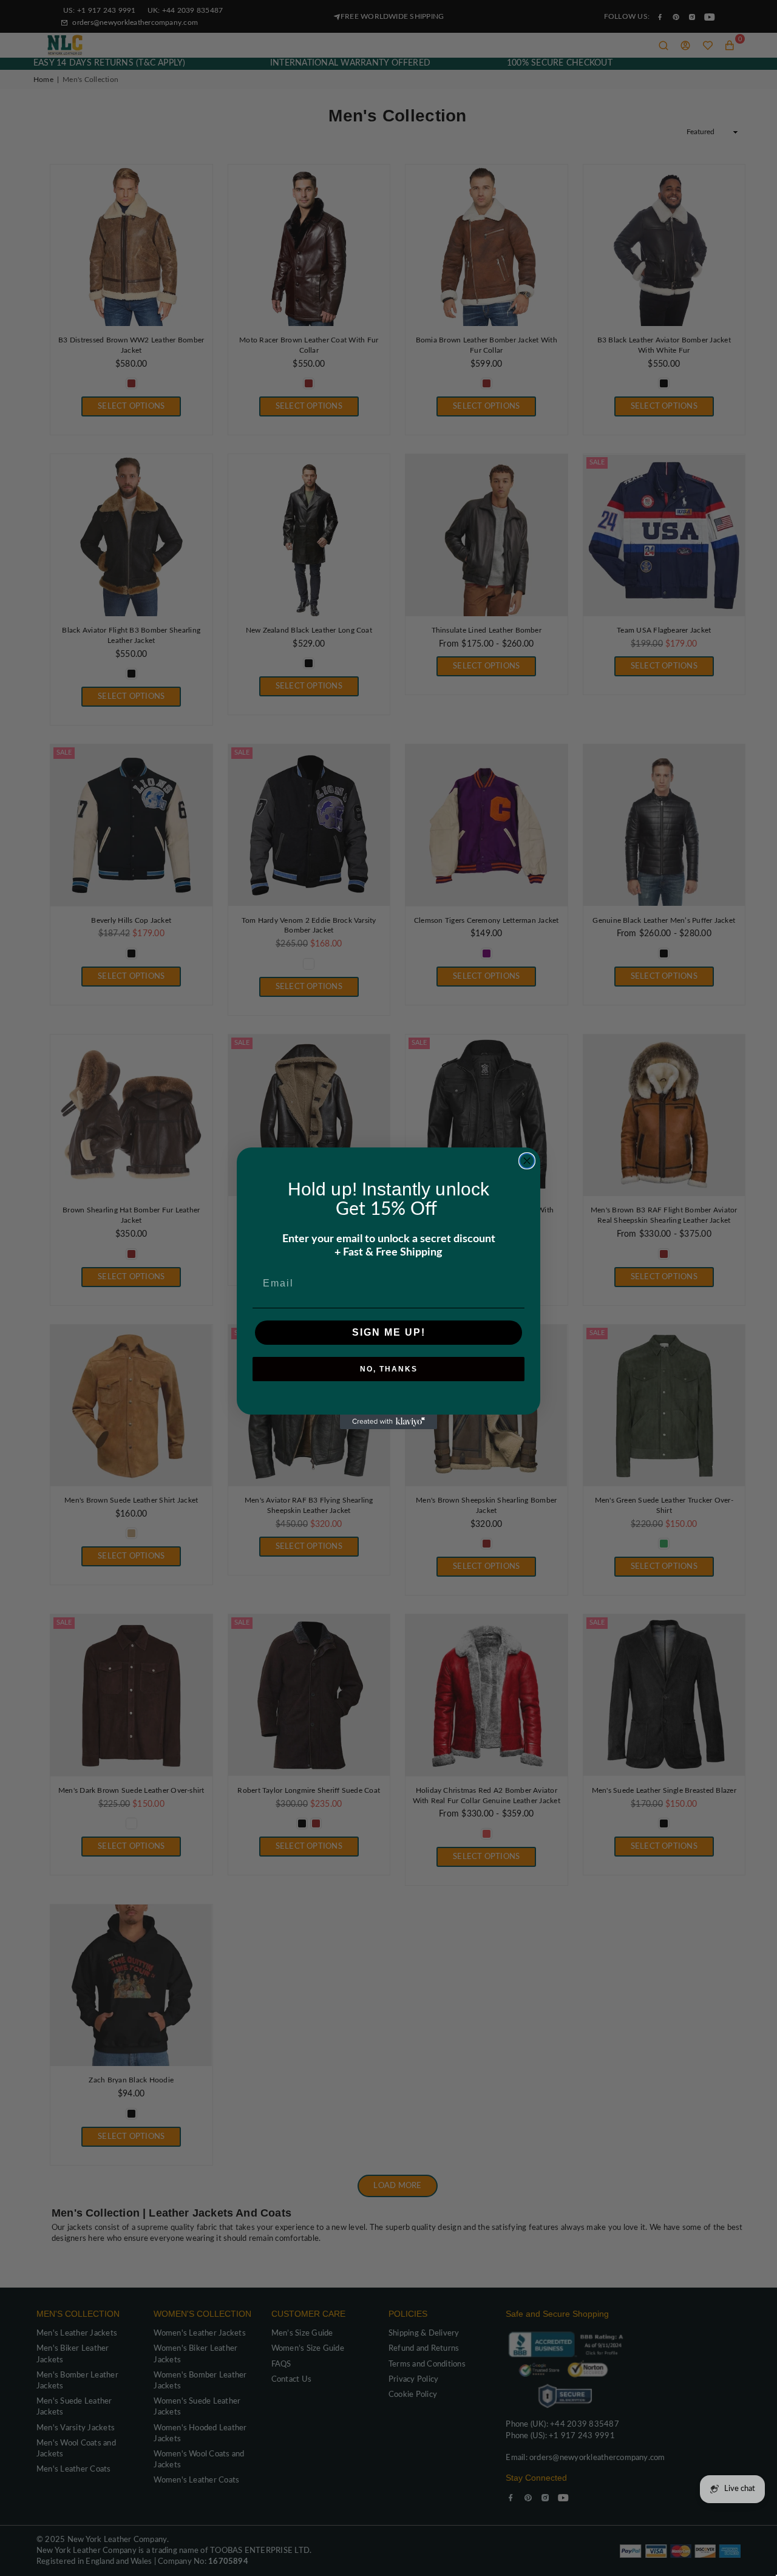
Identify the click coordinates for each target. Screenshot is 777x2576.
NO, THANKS (389, 1369)
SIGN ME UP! (389, 1332)
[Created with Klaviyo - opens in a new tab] (388, 1422)
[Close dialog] (527, 1161)
